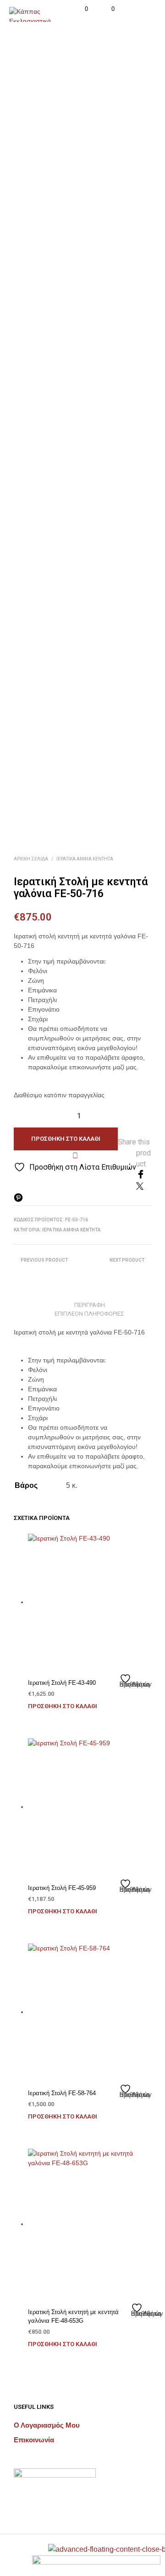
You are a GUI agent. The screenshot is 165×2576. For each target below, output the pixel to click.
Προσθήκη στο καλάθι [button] (63, 1706)
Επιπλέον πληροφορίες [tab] (89, 1314)
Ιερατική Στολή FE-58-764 (62, 2093)
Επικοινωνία (34, 2440)
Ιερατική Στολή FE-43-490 (62, 1683)
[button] (80, 9)
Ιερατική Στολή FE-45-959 (62, 1888)
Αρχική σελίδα (31, 859)
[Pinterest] (18, 1200)
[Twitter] (140, 1187)
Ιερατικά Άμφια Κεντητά (85, 859)
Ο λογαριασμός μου (47, 2425)
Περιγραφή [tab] (90, 1305)
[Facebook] (141, 1176)
